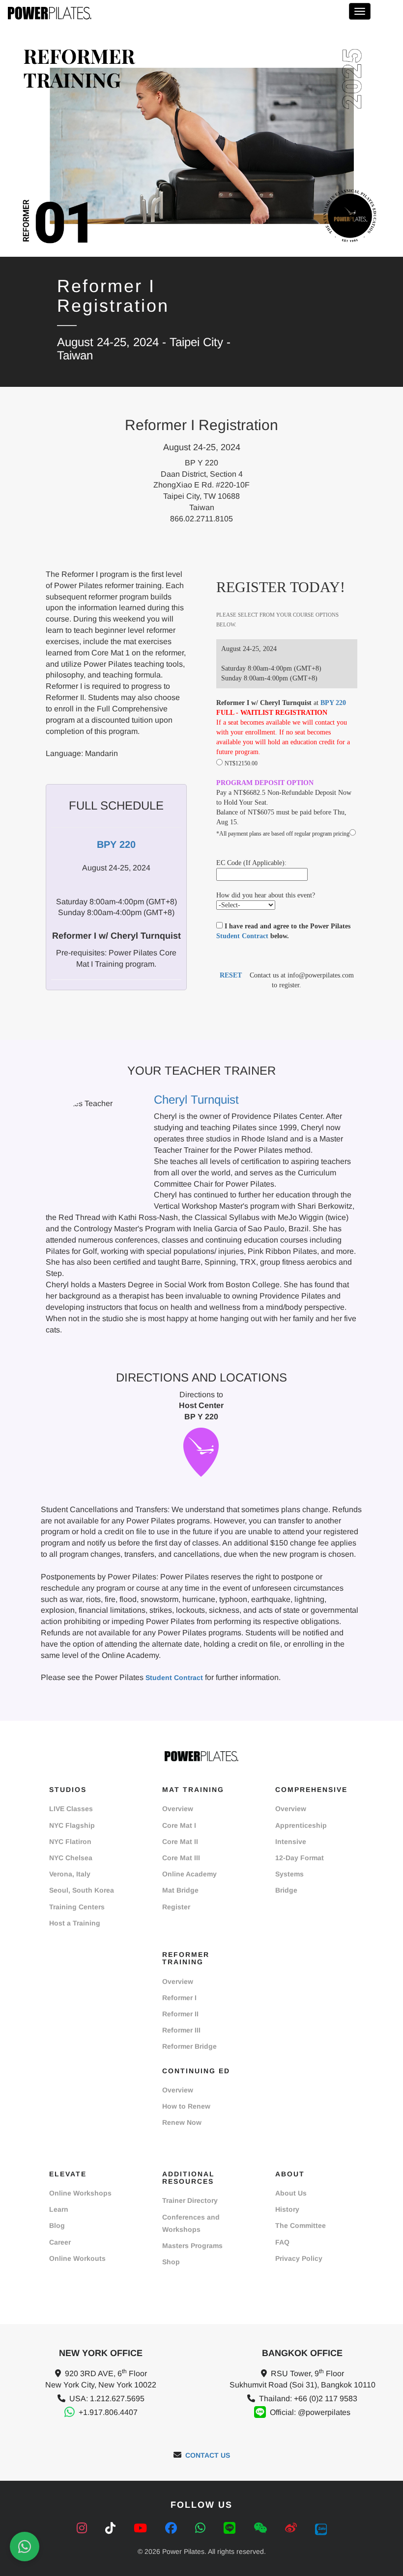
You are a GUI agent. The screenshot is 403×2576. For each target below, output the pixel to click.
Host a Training (75, 1923)
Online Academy (189, 1874)
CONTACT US (208, 2455)
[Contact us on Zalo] (321, 2528)
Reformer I (179, 1998)
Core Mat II (180, 1842)
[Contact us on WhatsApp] (202, 2528)
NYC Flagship (72, 1825)
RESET (231, 975)
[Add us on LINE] (231, 2528)
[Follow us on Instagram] (84, 2528)
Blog (57, 2225)
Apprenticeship (301, 1825)
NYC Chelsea (71, 1858)
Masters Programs (192, 2246)
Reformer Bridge (189, 2046)
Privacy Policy (299, 2258)
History (287, 2209)
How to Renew (186, 2106)
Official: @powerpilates (310, 2412)
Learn (59, 2209)
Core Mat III (181, 1858)
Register (176, 1907)
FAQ (282, 2242)
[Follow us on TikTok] (112, 2528)
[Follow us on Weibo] (293, 2528)
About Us (291, 2193)
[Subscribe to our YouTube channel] (142, 2528)
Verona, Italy (70, 1874)
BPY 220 (333, 703)
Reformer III (181, 2030)
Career (60, 2242)
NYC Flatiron (70, 1842)
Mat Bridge (180, 1890)
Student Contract (242, 936)
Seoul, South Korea (82, 1890)
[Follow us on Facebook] (173, 2528)
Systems (289, 1874)
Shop (171, 2262)
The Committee (301, 2225)
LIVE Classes (71, 1809)
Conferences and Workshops (191, 2223)
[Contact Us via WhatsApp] (25, 2547)
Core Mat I (179, 1825)
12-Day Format (300, 1858)
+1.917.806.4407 (108, 2412)
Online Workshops (80, 2193)
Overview (178, 1809)
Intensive (291, 1842)
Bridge (286, 1890)
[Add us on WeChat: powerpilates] (262, 2528)
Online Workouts (77, 2258)
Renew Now (182, 2122)
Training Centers (77, 1907)
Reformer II (180, 2014)
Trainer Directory (190, 2200)
